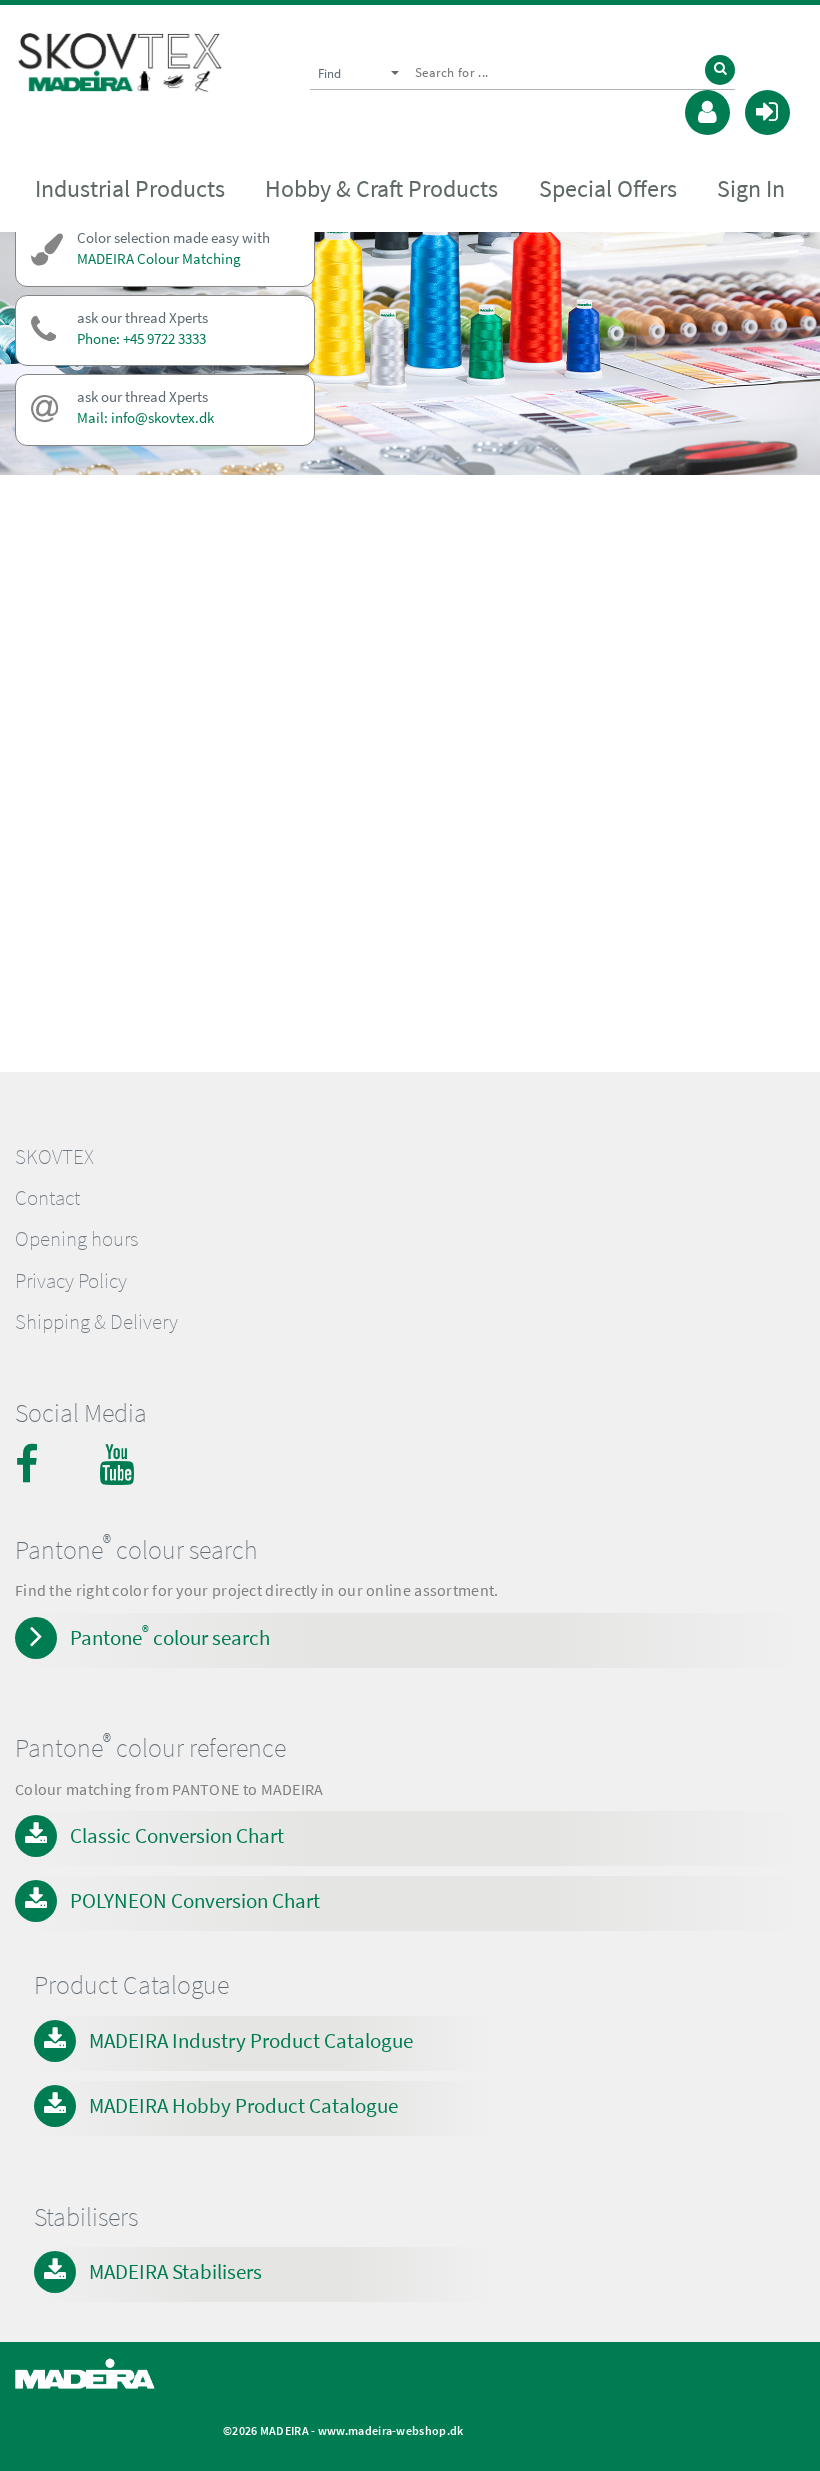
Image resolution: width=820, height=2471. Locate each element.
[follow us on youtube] (119, 1464)
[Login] (767, 110)
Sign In (751, 188)
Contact (47, 1198)
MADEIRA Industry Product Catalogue (251, 2040)
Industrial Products (130, 188)
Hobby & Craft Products (381, 188)
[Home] (120, 66)
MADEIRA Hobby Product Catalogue (243, 2105)
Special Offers (608, 188)
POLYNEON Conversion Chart (195, 1900)
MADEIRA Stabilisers (175, 2271)
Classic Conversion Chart (177, 1835)
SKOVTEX (54, 1157)
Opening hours (76, 1239)
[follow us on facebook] (35, 1464)
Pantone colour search (170, 1636)
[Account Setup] (707, 110)
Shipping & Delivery (96, 1322)
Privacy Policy (71, 1281)
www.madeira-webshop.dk (391, 2430)
